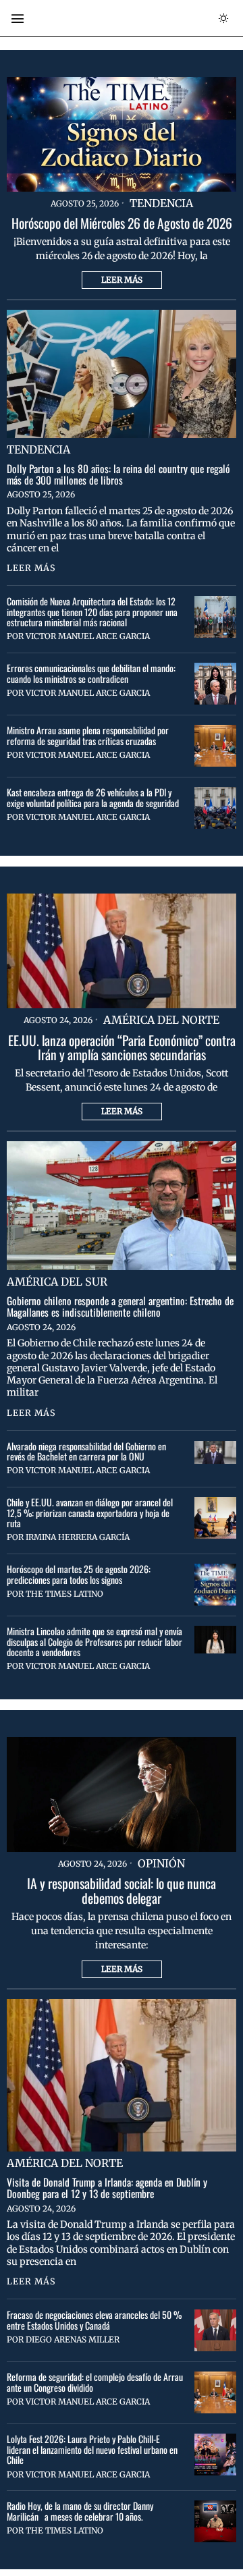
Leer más (122, 280)
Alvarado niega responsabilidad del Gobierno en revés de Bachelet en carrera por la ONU (86, 1451)
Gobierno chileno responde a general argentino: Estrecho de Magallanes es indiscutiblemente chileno (120, 1307)
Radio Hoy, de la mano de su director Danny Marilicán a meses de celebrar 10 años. (80, 2511)
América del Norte (161, 1020)
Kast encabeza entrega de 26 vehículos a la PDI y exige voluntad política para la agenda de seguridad (93, 797)
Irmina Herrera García (78, 1537)
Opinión (161, 1863)
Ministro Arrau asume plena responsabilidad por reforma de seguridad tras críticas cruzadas (88, 735)
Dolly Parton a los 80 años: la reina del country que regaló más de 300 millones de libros (118, 474)
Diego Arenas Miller (73, 2339)
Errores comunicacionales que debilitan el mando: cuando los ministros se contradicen (91, 673)
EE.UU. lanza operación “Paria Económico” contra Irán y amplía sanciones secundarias (122, 1048)
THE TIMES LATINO (64, 1594)
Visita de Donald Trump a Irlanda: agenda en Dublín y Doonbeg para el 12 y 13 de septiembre (107, 2188)
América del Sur (57, 1282)
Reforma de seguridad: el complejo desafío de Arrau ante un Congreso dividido (95, 2382)
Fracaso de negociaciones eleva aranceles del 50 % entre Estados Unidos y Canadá (94, 2320)
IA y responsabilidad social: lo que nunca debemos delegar (122, 1891)
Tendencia (161, 203)
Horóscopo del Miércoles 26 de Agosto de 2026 (122, 223)
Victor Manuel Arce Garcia (88, 636)
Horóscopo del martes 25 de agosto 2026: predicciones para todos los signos (79, 1574)
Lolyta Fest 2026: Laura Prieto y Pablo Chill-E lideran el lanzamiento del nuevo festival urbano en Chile (92, 2449)
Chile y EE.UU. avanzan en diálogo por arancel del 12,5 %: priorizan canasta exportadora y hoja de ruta (90, 1512)
